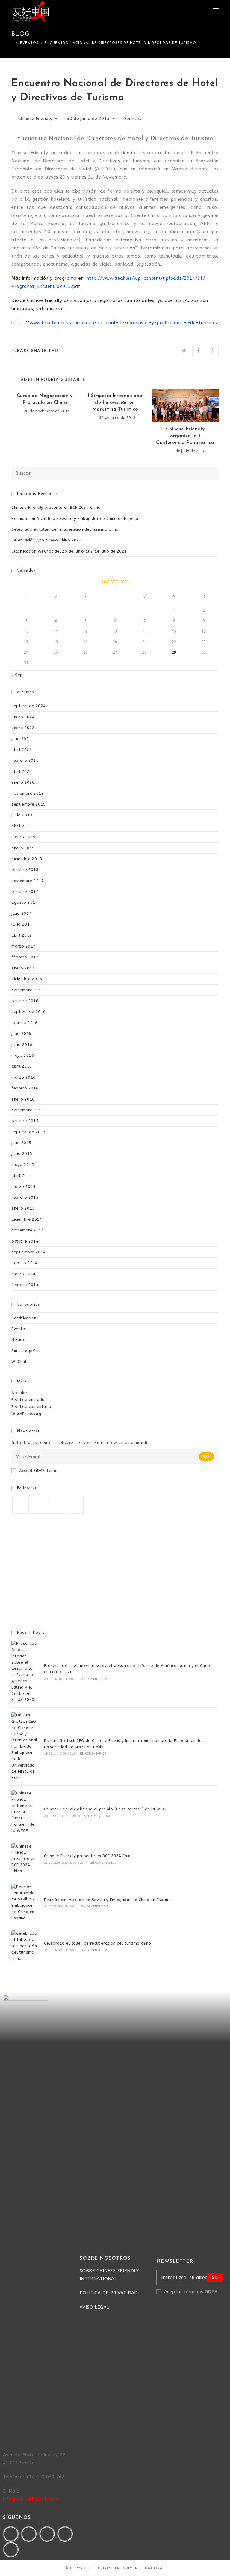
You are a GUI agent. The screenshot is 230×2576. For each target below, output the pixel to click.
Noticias (19, 1340)
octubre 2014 (25, 1241)
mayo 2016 (23, 1055)
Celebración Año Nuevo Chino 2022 (46, 540)
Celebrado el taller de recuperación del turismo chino (65, 529)
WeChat (19, 1362)
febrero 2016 (25, 1088)
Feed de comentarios (32, 1407)
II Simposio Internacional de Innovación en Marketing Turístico (115, 403)
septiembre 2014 (28, 1252)
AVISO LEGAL (94, 2307)
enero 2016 (23, 1099)
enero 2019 (23, 848)
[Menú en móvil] (216, 11)
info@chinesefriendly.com (31, 2499)
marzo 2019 (23, 837)
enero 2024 (23, 717)
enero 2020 (23, 782)
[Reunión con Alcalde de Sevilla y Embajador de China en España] (24, 1903)
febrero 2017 (25, 957)
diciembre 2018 (27, 859)
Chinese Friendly (35, 119)
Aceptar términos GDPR (191, 2292)
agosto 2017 (24, 902)
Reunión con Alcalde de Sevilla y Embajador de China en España (75, 518)
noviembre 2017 (28, 881)
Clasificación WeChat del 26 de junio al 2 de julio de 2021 (69, 551)
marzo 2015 (23, 1187)
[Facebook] (39, 1505)
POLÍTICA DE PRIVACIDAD (109, 2293)
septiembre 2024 (28, 706)
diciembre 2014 (27, 1219)
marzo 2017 (23, 946)
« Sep (17, 675)
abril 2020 (22, 771)
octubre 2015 (25, 1121)
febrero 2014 (25, 1285)
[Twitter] (21, 1505)
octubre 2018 (25, 870)
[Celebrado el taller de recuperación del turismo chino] (24, 1946)
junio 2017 (22, 924)
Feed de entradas (29, 1400)
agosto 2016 (24, 1023)
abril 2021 (22, 750)
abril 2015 (22, 1175)
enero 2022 (23, 728)
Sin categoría (25, 1351)
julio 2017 (21, 913)
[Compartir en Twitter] (184, 351)
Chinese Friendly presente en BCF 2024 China (56, 507)
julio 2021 (21, 739)
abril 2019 (22, 826)
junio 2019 (22, 815)
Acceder (19, 1393)
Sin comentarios (94, 1679)
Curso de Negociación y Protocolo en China (45, 399)
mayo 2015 (23, 1165)
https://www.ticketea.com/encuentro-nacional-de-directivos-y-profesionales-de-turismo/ (115, 323)
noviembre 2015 (28, 1110)
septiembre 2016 (28, 1012)
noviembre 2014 (28, 1230)
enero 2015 (23, 1208)
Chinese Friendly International (131, 2568)
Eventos (133, 119)
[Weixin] (65, 2534)
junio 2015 (22, 1154)
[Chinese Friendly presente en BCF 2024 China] (24, 1859)
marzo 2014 (23, 1274)
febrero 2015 (25, 1197)
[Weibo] (11, 2550)
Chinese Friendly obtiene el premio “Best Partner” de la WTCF (106, 1809)
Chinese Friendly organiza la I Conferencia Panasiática (185, 436)
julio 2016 (21, 1033)
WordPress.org (26, 1414)
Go (206, 1457)
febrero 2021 (25, 760)
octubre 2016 (25, 1001)
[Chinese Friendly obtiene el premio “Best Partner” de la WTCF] (24, 1812)
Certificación (24, 1318)
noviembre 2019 (28, 793)
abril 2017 (22, 935)
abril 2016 (22, 1066)
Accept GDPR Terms (39, 1470)
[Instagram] (57, 1505)
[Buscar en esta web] (115, 473)
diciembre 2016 (27, 979)
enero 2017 (23, 968)
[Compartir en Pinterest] (213, 351)
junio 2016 (22, 1045)
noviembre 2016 (28, 990)
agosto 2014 (24, 1263)
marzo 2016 (23, 1077)
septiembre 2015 (28, 1132)
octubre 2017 (25, 892)
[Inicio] (13, 43)
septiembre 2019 (28, 804)
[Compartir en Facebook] (198, 351)
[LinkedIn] (75, 1505)
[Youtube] (47, 2534)
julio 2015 (21, 1143)
